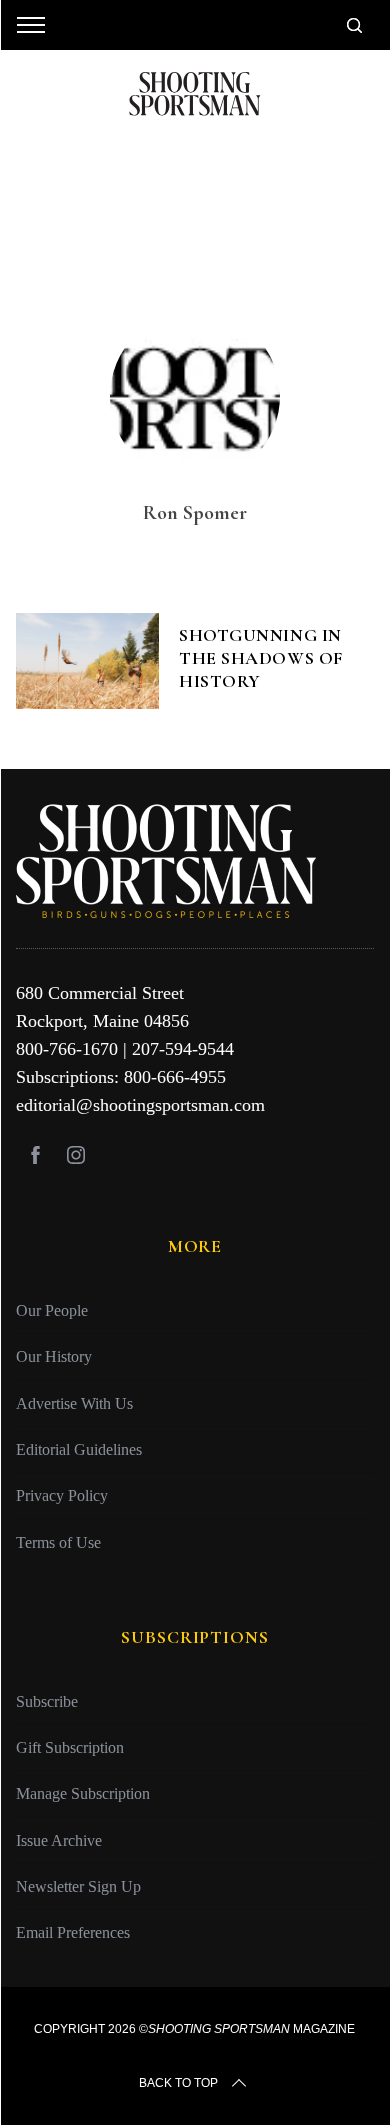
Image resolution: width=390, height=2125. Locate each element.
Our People (52, 1310)
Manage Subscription (83, 1793)
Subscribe (47, 1701)
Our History (54, 1356)
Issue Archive (59, 1840)
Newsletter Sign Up (78, 1886)
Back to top (178, 2083)
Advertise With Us (74, 1403)
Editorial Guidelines (79, 1449)
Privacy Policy (62, 1495)
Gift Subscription (70, 1747)
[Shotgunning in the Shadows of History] (88, 661)
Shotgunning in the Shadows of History (261, 658)
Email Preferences (73, 1932)
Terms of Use (58, 1542)
